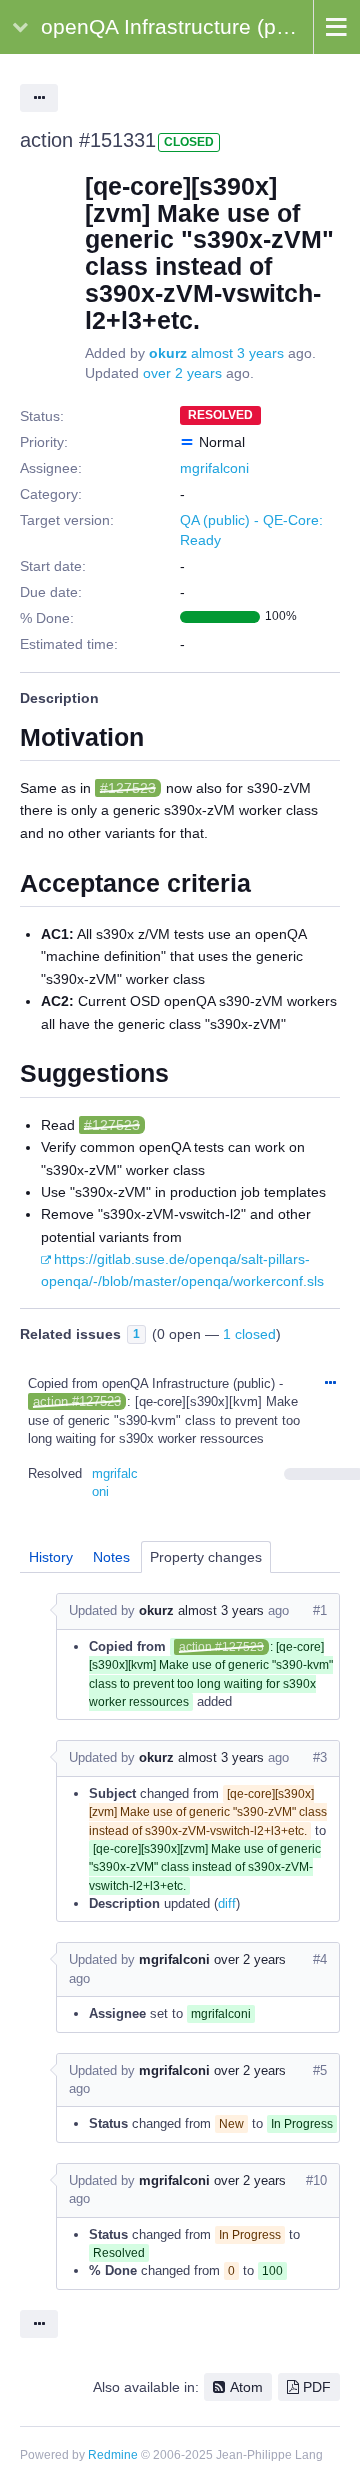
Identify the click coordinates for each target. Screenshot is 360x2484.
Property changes (206, 1557)
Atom (246, 2387)
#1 (320, 1610)
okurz (168, 353)
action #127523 (77, 1401)
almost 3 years (237, 353)
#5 (320, 2070)
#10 (316, 2180)
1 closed (249, 1334)
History (51, 1557)
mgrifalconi (214, 468)
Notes (111, 1557)
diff (227, 1903)
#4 (320, 1959)
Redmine (113, 2455)
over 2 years (182, 373)
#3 (320, 1757)
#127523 (128, 788)
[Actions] (330, 1384)
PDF (317, 2387)
